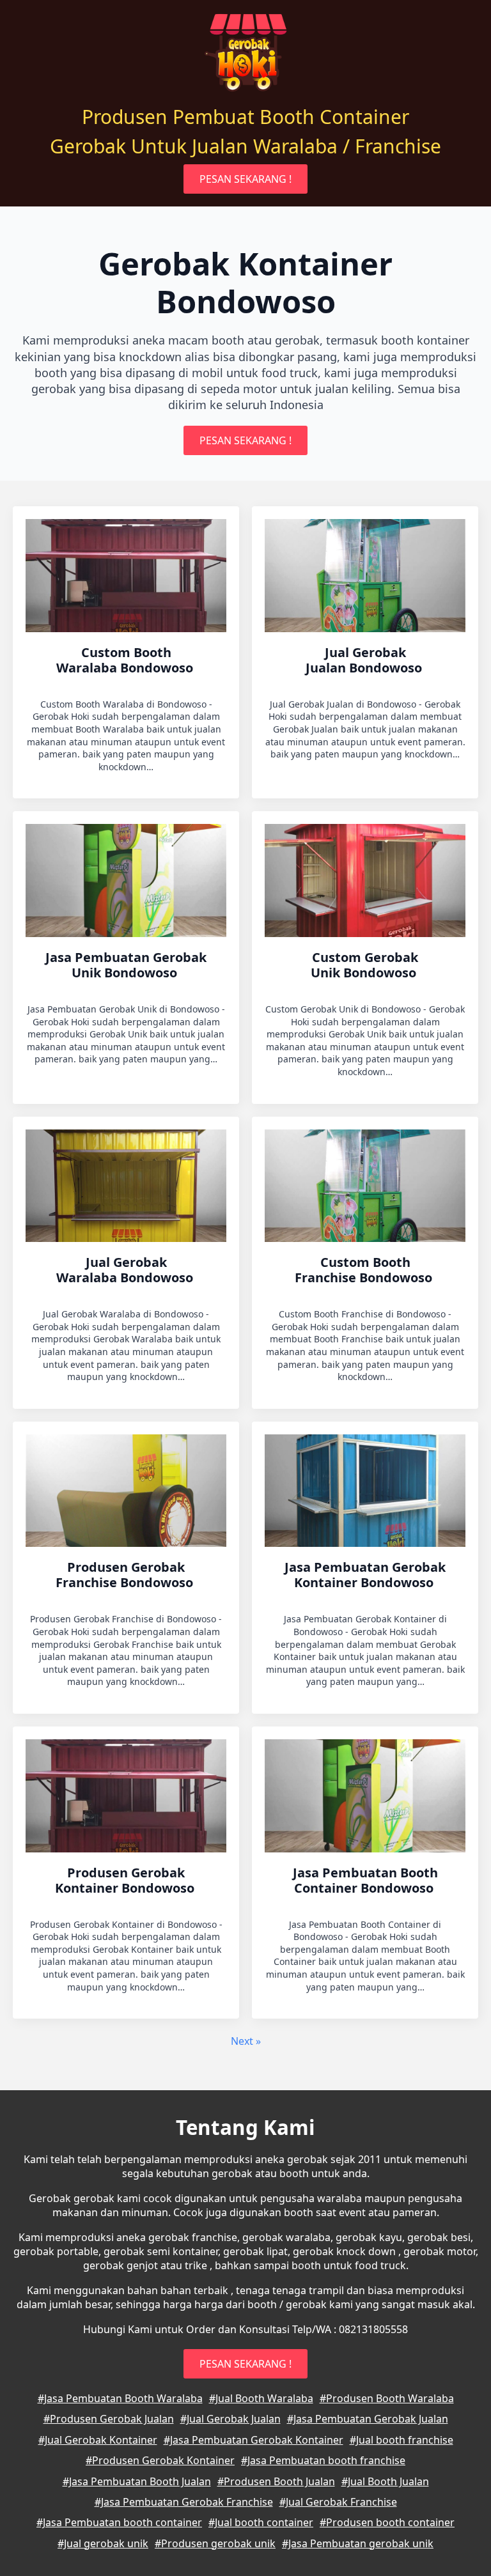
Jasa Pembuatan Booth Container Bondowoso (365, 1881)
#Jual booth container (261, 2522)
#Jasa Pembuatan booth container (119, 2522)
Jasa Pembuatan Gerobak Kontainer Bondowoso (365, 1575)
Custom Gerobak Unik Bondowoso (365, 965)
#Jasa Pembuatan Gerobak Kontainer (253, 2440)
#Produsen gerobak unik (215, 2543)
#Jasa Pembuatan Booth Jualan (137, 2481)
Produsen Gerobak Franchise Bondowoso (126, 1575)
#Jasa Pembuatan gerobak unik (358, 2543)
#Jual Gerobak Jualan (230, 2419)
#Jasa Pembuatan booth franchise (323, 2460)
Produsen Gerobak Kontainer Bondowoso (126, 1881)
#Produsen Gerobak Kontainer (160, 2460)
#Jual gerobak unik (103, 2543)
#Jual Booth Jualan (385, 2481)
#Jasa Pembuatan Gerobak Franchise (184, 2502)
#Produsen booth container (387, 2522)
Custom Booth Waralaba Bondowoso (126, 660)
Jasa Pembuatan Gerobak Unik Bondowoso (126, 965)
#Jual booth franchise (401, 2440)
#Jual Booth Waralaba (261, 2398)
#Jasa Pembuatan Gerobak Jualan (368, 2419)
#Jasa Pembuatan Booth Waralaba (120, 2398)
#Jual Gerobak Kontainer (98, 2440)
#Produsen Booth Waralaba (387, 2398)
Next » (246, 2041)
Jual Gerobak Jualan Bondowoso (365, 660)
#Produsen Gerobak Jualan (109, 2419)
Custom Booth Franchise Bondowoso (365, 1270)
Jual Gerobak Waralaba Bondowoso (126, 1270)
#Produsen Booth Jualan (276, 2481)
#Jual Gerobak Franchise (338, 2502)
